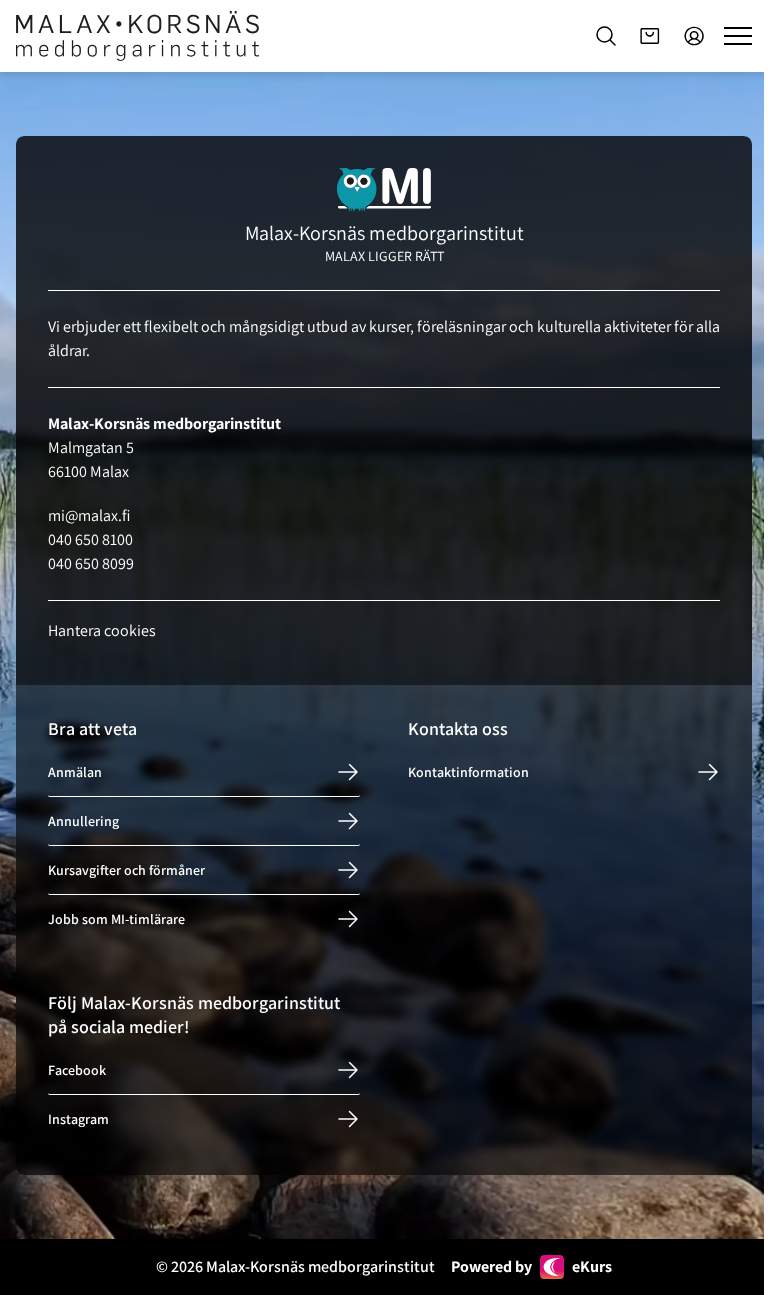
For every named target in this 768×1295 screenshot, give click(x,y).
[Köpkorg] (650, 36)
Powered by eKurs (531, 1266)
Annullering (83, 821)
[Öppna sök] (606, 36)
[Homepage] (137, 36)
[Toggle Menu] (738, 36)
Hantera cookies (102, 630)
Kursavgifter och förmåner (126, 870)
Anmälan (75, 772)
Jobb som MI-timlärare (116, 919)
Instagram (78, 1119)
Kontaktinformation (468, 772)
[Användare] (694, 36)
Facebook (77, 1070)
